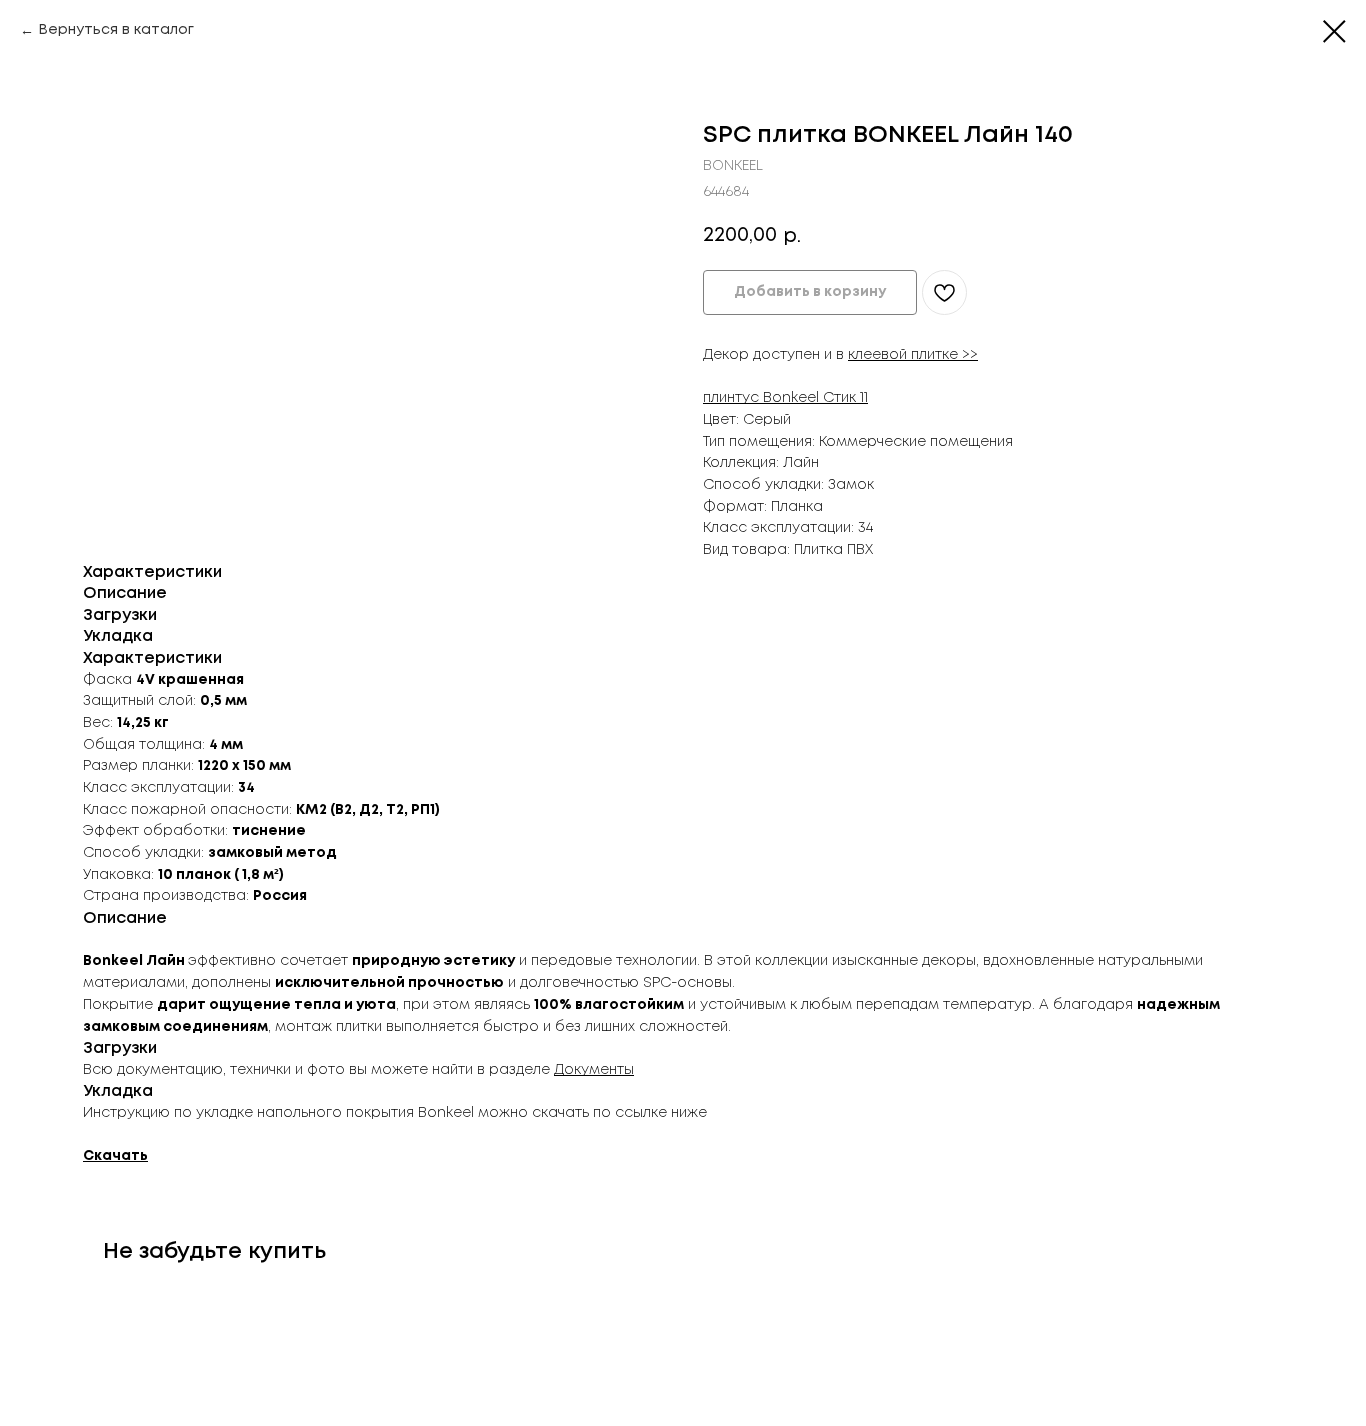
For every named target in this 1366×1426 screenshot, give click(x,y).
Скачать (115, 1156)
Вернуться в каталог (116, 30)
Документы (594, 1070)
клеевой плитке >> (913, 355)
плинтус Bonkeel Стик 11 (785, 398)
